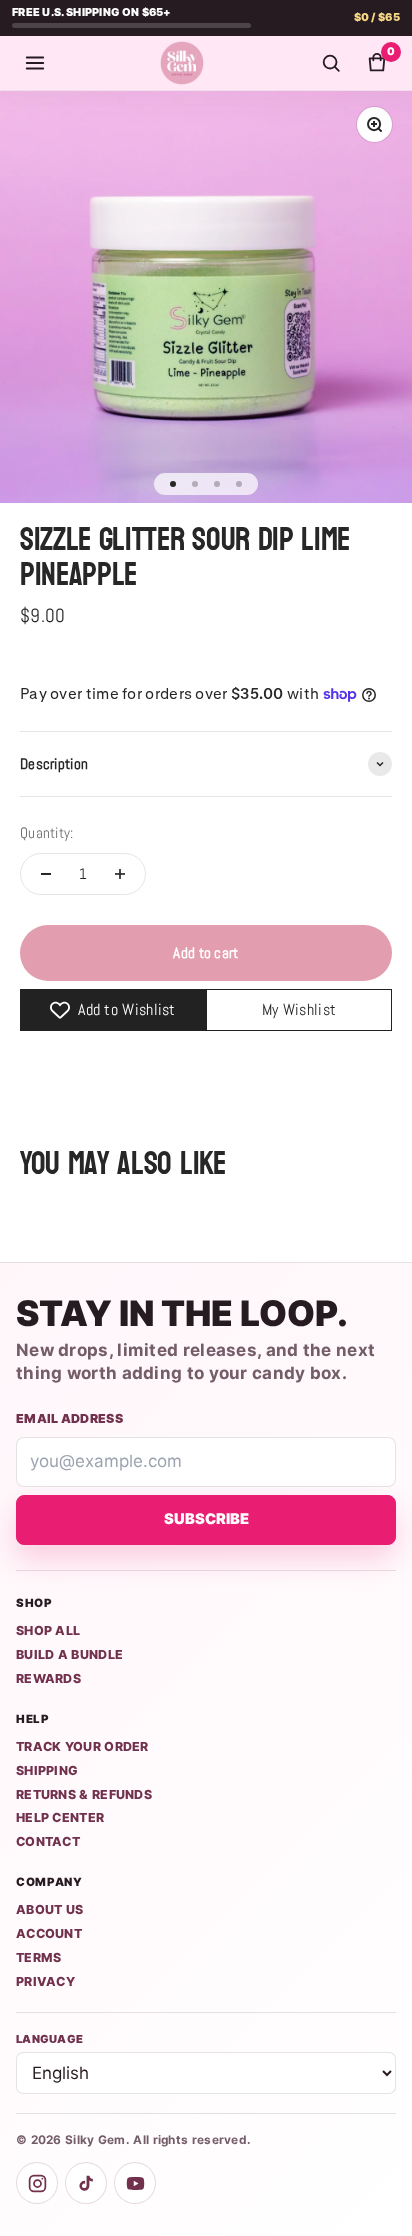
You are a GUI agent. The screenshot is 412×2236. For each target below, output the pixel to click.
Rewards (48, 1678)
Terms (39, 1957)
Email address (69, 1418)
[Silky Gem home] (182, 63)
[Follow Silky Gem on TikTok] (86, 2183)
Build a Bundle (69, 1654)
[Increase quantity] (120, 874)
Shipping (47, 1770)
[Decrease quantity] (46, 874)
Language (49, 2039)
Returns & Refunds (84, 1794)
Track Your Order (82, 1746)
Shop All (48, 1630)
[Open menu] (35, 63)
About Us (49, 1909)
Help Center (60, 1817)
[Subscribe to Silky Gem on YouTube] (135, 2183)
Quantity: (47, 832)
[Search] (331, 63)
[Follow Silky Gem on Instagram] (37, 2183)
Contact (48, 1841)
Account (49, 1933)
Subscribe (206, 1519)
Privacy (45, 1981)
